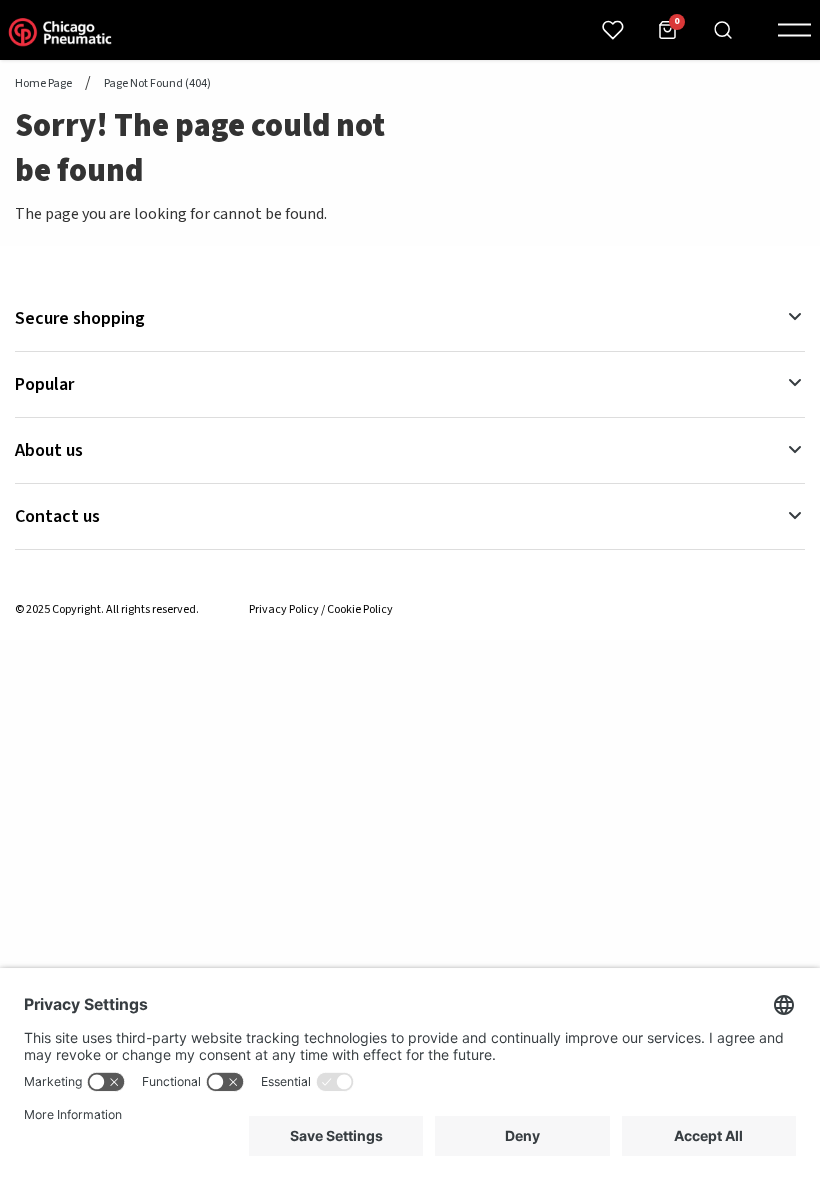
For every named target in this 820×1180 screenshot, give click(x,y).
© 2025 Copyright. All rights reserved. (107, 609)
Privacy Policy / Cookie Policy (321, 609)
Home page (43, 84)
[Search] (723, 30)
